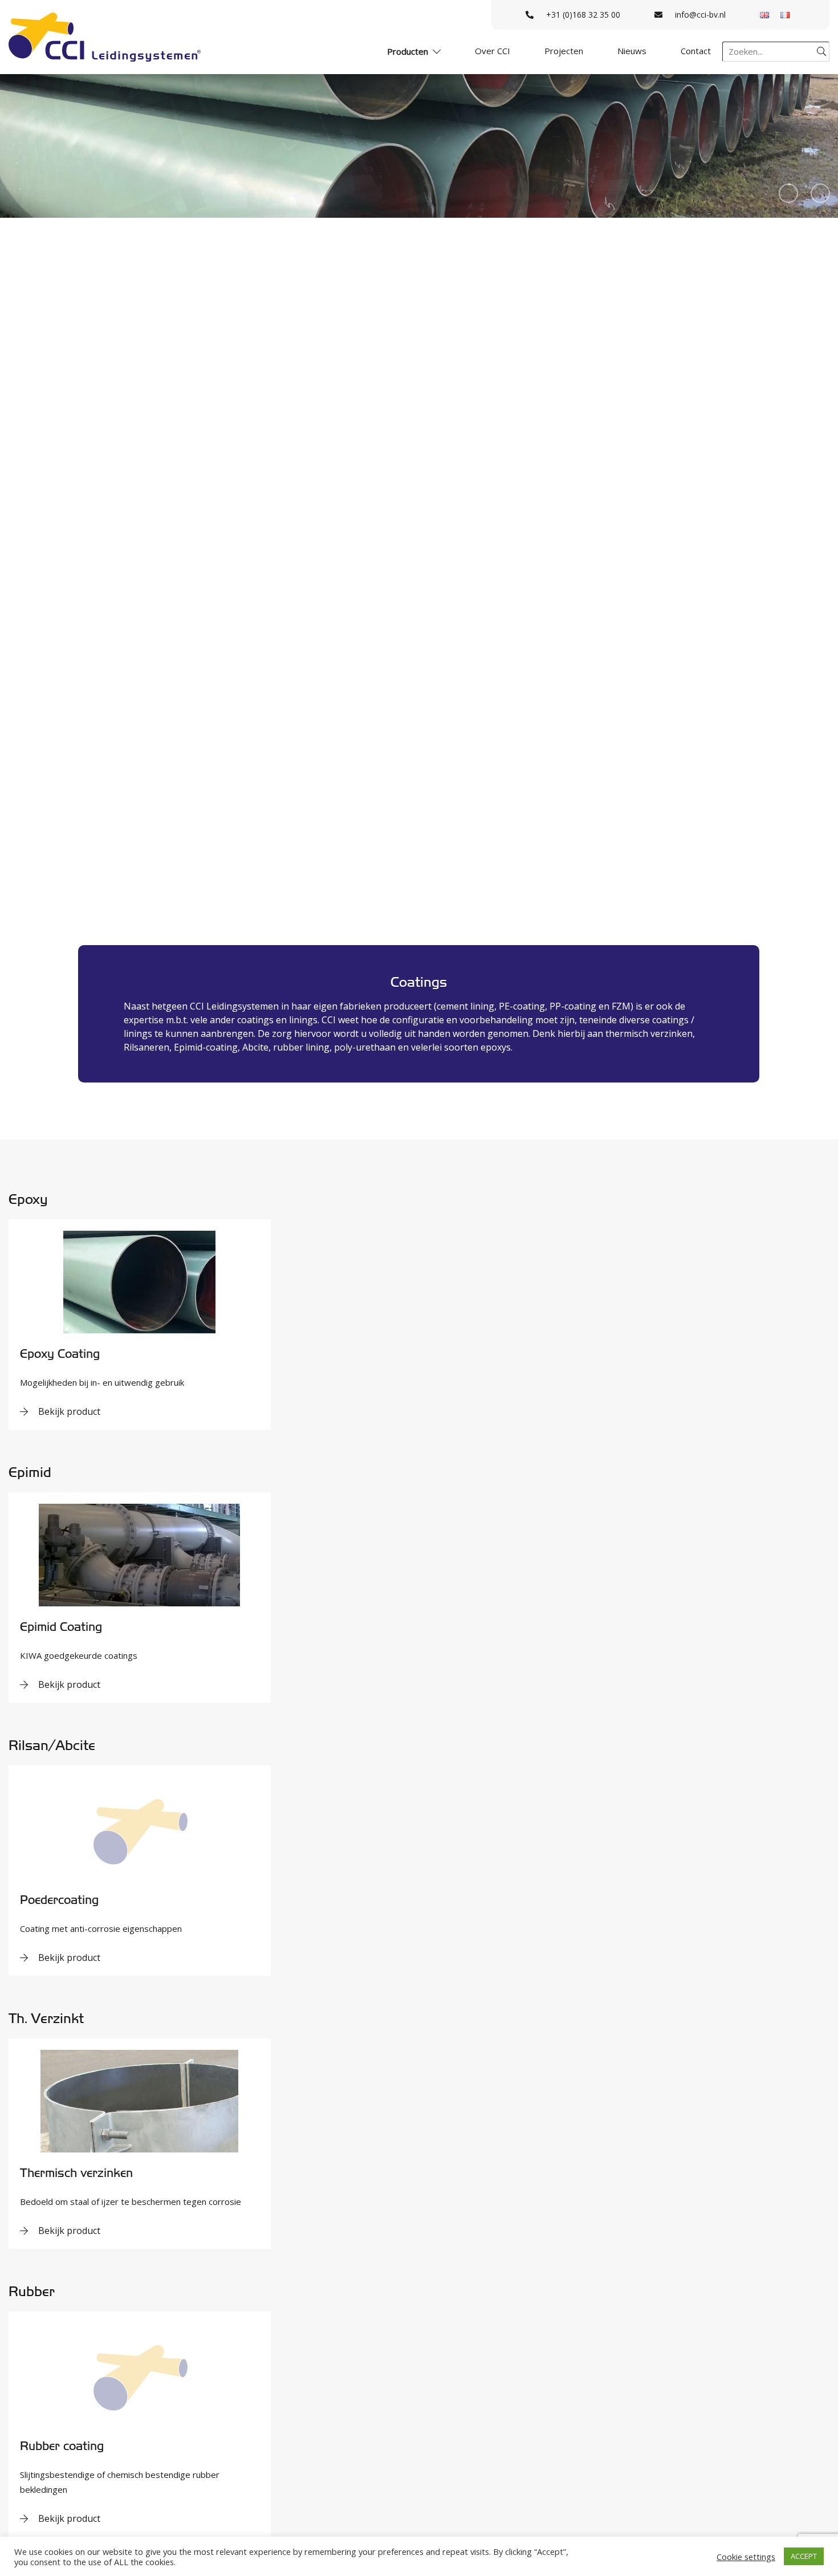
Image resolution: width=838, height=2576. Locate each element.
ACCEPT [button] (804, 2556)
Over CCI (493, 51)
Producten (408, 51)
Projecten (564, 51)
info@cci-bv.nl (700, 15)
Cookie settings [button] (746, 2557)
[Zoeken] (821, 51)
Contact (696, 51)
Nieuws (632, 51)
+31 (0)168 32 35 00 (583, 15)
